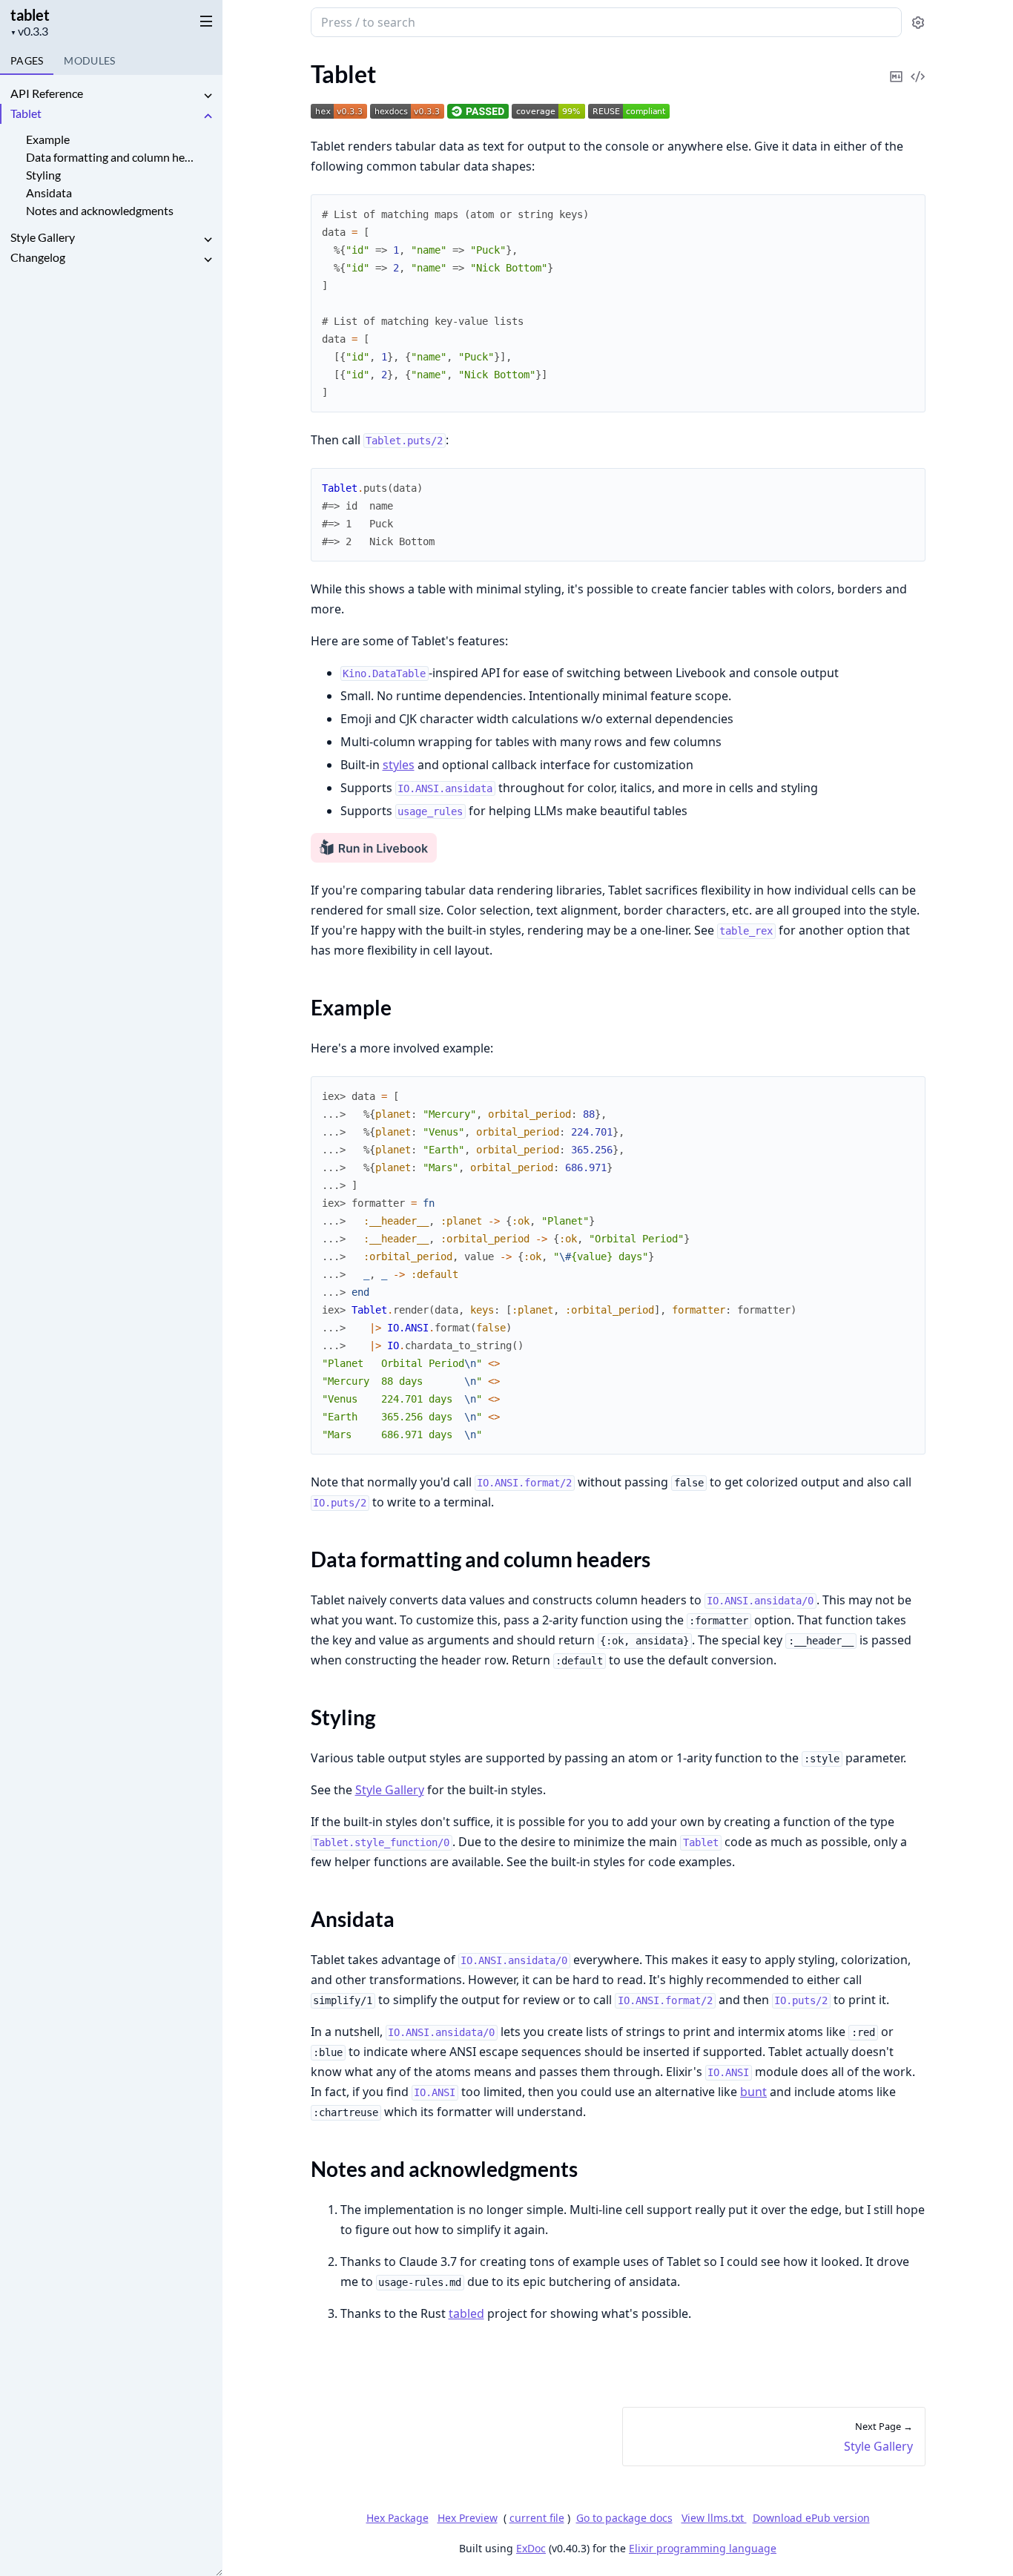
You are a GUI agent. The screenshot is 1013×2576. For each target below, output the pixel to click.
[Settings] (918, 23)
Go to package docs (624, 2518)
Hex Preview (468, 2518)
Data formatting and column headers (110, 157)
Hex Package (397, 2518)
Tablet (26, 113)
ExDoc (531, 2548)
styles (399, 765)
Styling (43, 175)
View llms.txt (714, 2518)
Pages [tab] (27, 60)
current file (537, 2518)
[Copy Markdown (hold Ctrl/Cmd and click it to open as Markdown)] (897, 66)
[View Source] (918, 66)
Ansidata (49, 192)
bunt (753, 2092)
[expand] (208, 96)
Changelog (38, 257)
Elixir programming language (703, 2548)
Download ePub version (811, 2518)
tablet (30, 15)
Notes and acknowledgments (100, 210)
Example (48, 139)
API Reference (47, 93)
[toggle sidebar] (203, 21)
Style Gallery (43, 237)
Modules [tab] (89, 60)
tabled (466, 2313)
